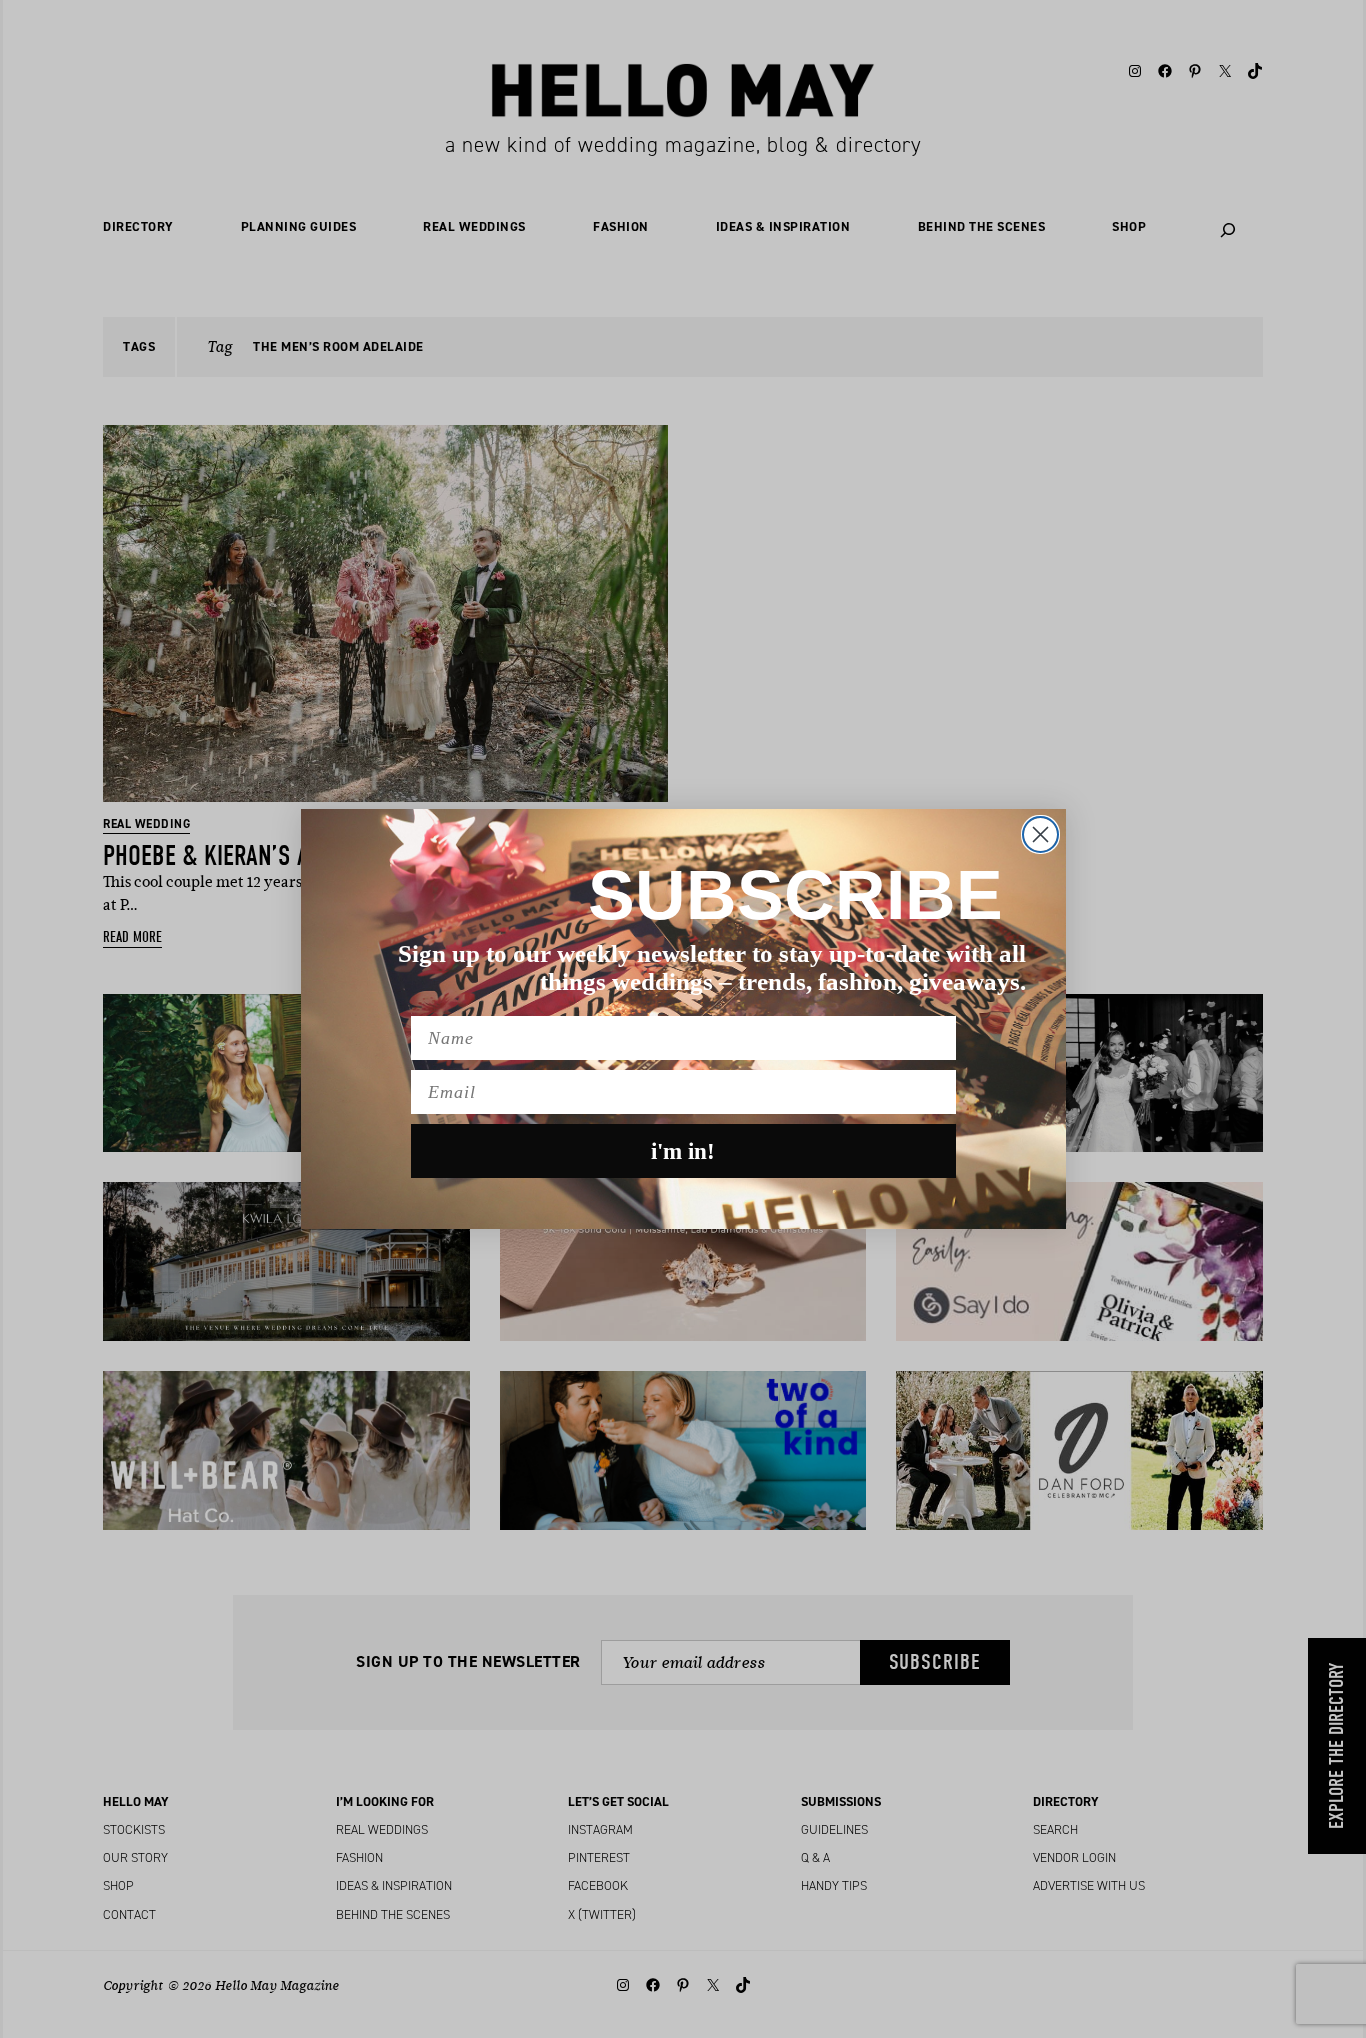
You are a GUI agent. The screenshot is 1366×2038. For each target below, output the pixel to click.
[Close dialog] (1040, 834)
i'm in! (683, 1151)
